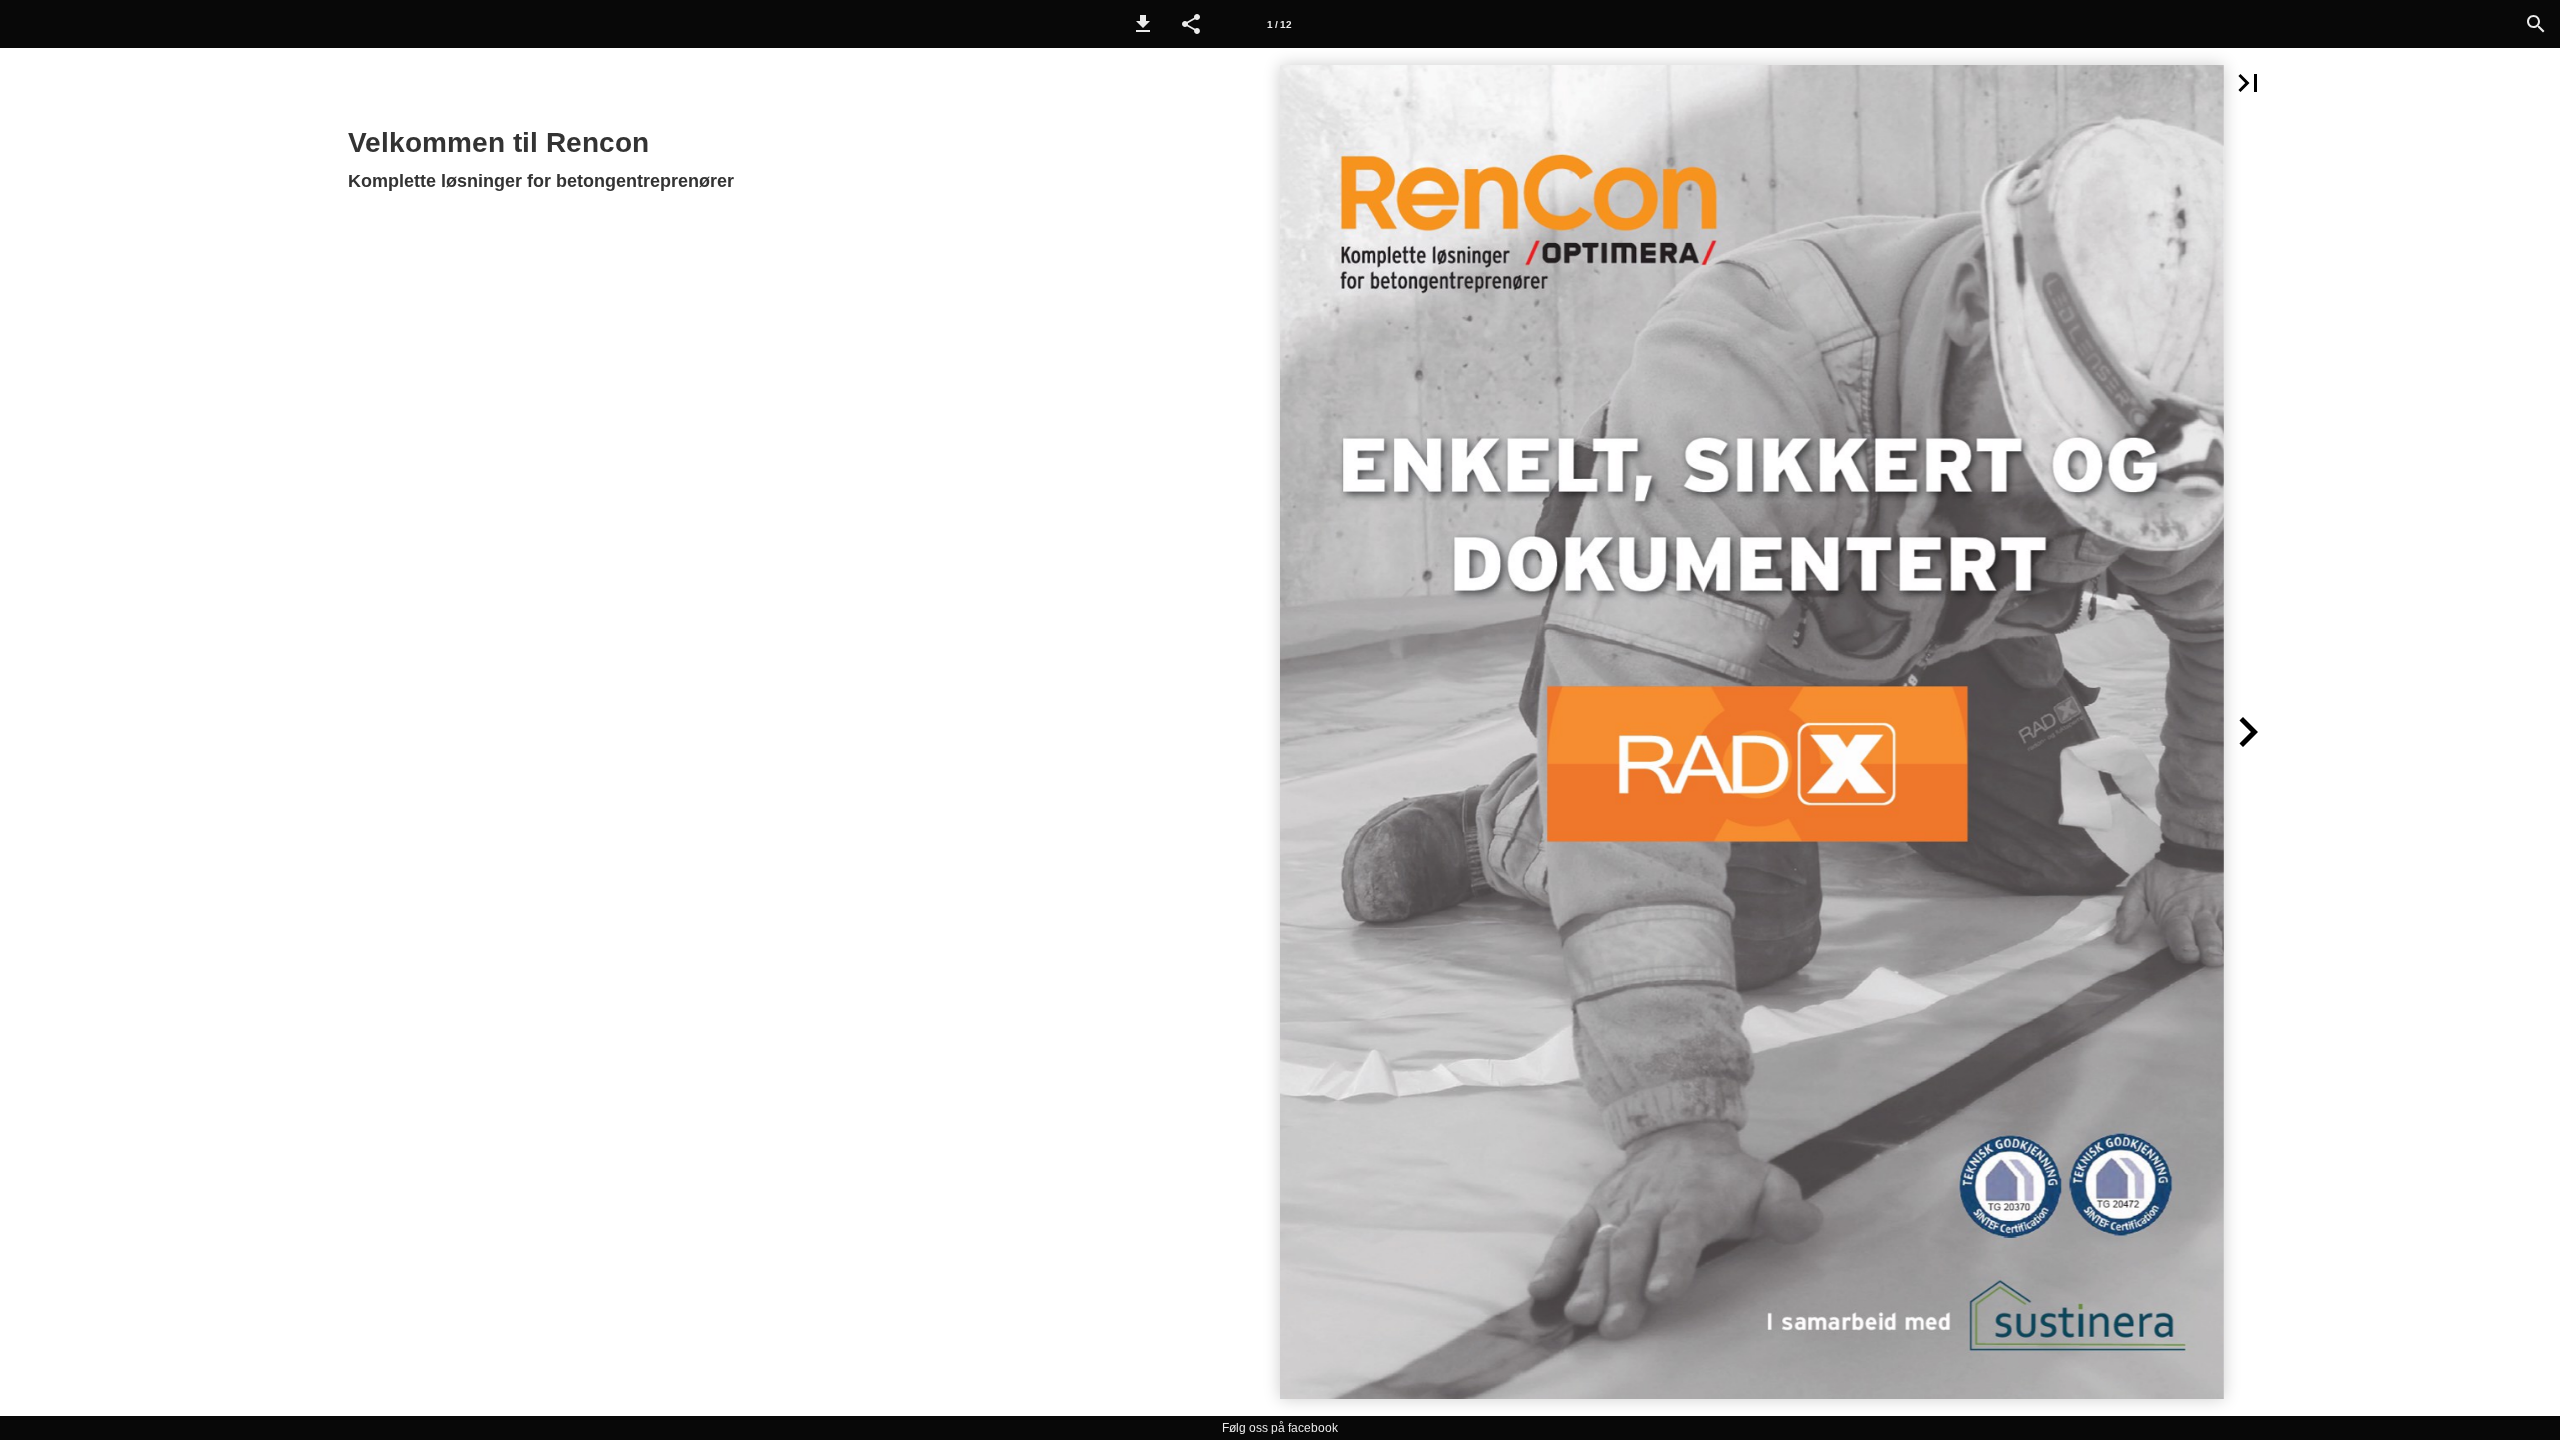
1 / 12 (1279, 24)
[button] (1143, 24)
